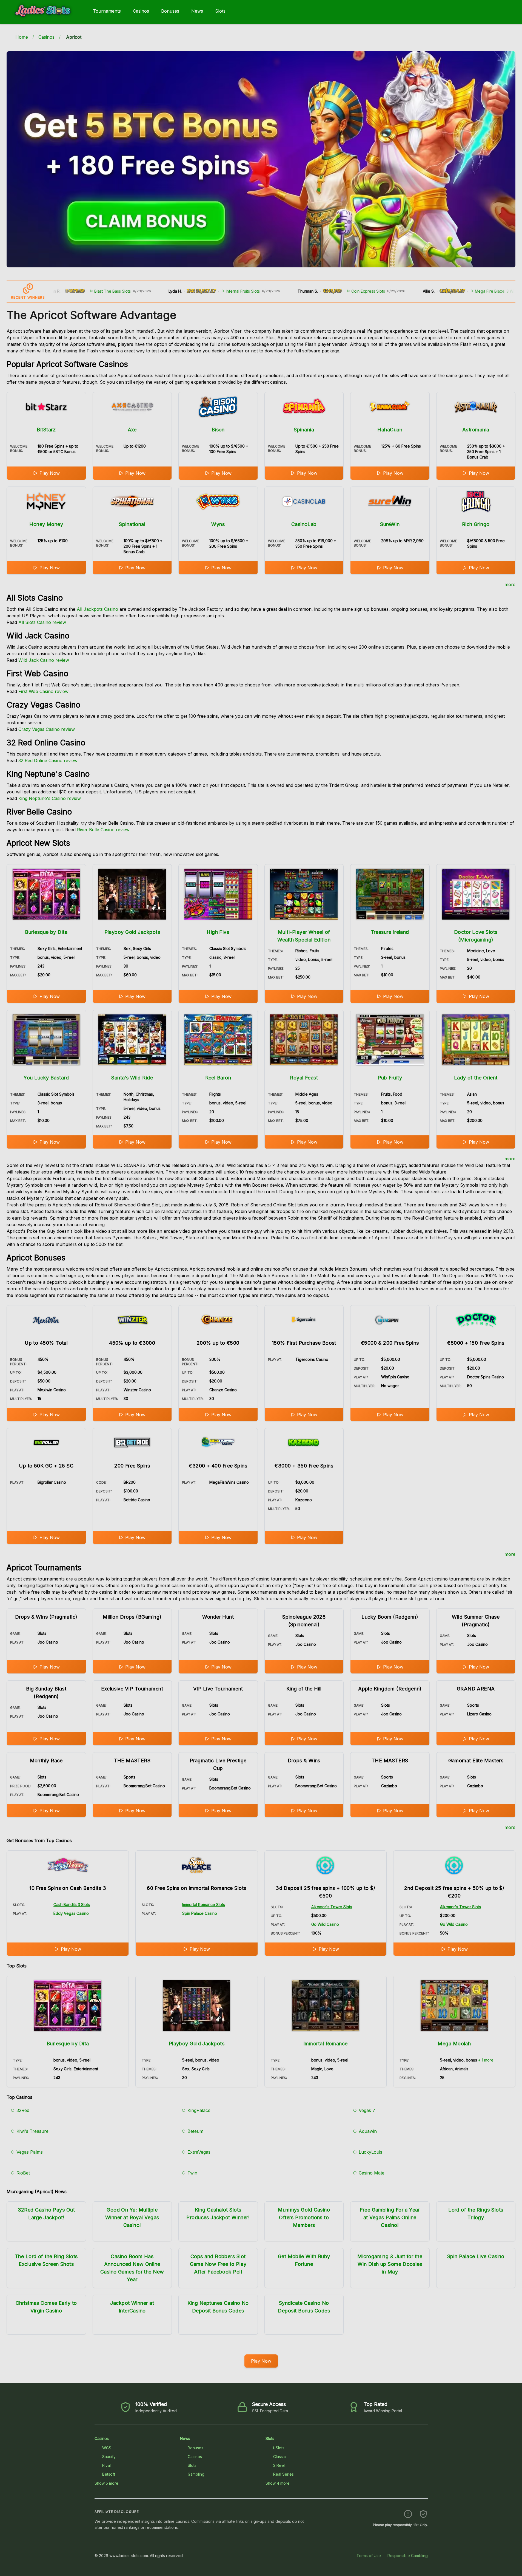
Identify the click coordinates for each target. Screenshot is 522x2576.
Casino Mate (372, 2173)
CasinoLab (304, 524)
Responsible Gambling (408, 2556)
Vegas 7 (367, 2110)
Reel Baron (218, 1078)
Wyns (218, 524)
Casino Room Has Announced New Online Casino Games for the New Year (132, 2268)
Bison (218, 430)
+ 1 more (486, 2060)
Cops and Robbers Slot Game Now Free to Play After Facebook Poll (218, 2264)
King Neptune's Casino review (50, 798)
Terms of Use (369, 2556)
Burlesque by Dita (46, 932)
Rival (106, 2465)
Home (22, 37)
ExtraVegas (199, 2152)
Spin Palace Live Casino (476, 2256)
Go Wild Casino (325, 1924)
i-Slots (279, 2448)
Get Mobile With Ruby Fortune (304, 2260)
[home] (45, 20)
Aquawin (368, 2131)
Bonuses (170, 11)
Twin (192, 2173)
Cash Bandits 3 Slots (72, 1905)
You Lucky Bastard (46, 1078)
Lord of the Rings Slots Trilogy (476, 2214)
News (197, 11)
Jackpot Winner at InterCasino (132, 2307)
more (510, 584)
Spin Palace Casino (200, 1913)
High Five (218, 932)
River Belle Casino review (103, 830)
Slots (220, 11)
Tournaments (107, 11)
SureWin (390, 524)
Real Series (283, 2474)
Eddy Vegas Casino (71, 1913)
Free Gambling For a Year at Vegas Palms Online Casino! (390, 2217)
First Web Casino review (43, 691)
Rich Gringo (476, 524)
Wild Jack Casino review (44, 660)
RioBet (23, 2173)
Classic (279, 2457)
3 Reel (279, 2465)
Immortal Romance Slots (204, 1905)
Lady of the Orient (476, 1078)
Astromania (476, 430)
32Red (23, 2110)
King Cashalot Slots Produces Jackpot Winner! (218, 2214)
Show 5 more (106, 2483)
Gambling (196, 2474)
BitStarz (46, 430)
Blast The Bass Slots (58, 291)
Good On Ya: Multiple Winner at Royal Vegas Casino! (132, 2217)
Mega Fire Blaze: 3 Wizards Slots (450, 291)
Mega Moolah (454, 2044)
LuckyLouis (370, 2152)
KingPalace (199, 2110)
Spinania (304, 430)
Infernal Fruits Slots (189, 291)
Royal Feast (304, 1078)
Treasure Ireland (390, 932)
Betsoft (109, 2474)
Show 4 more (278, 2483)
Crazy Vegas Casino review (47, 729)
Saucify (109, 2457)
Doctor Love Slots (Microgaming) (476, 936)
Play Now (50, 473)
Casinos (141, 11)
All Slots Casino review (42, 622)
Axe (132, 430)
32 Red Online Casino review (48, 760)
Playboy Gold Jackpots (132, 932)
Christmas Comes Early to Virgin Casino (46, 2307)
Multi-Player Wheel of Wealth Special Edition (304, 936)
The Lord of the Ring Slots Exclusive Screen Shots (46, 2260)
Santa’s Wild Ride (132, 1078)
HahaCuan (390, 430)
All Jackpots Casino (97, 609)
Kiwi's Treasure (32, 2131)
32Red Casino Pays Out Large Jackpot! (46, 2214)
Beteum (195, 2131)
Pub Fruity (390, 1078)
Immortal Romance (326, 2044)
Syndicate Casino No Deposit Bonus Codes (304, 2307)
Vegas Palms (30, 2152)
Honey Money (46, 524)
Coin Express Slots (314, 291)
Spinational (132, 524)
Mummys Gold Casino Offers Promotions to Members (304, 2217)
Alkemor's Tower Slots (332, 1907)
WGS (107, 2448)
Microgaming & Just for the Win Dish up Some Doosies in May (390, 2264)
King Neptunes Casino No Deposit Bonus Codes (218, 2307)
